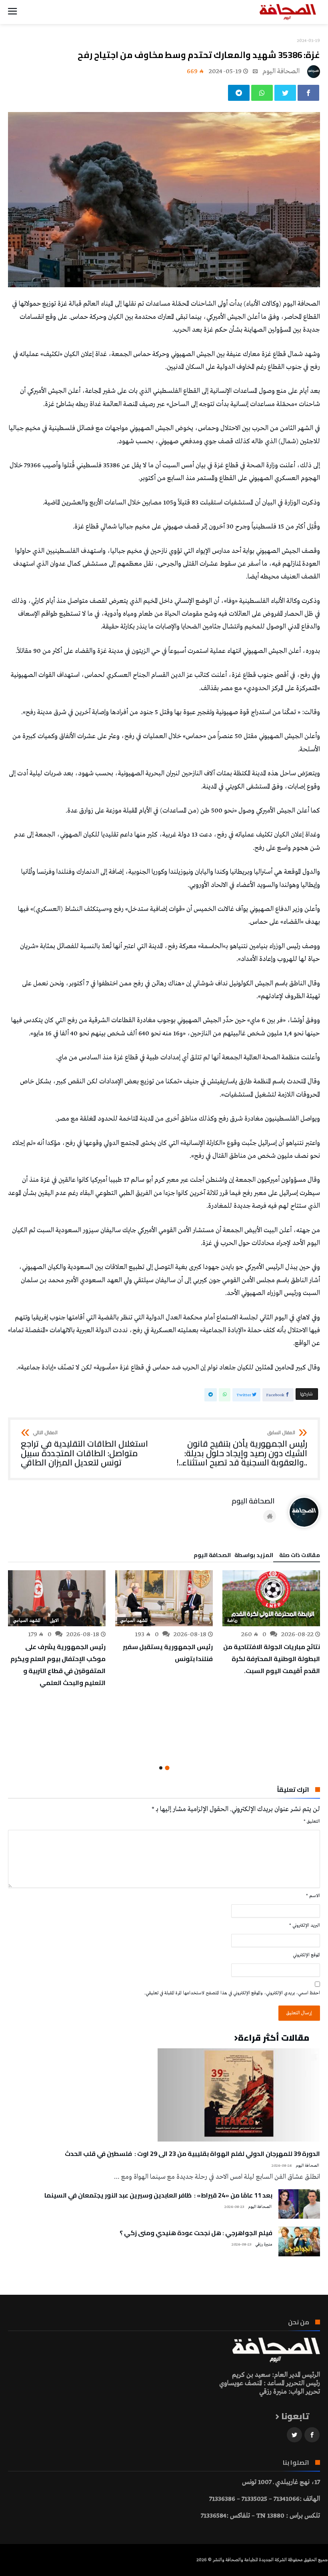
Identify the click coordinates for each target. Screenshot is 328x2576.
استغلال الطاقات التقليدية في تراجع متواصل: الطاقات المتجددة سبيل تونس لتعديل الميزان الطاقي (84, 1449)
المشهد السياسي (134, 1621)
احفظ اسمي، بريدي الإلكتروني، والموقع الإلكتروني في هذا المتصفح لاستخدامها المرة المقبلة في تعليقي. (232, 1993)
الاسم (313, 1896)
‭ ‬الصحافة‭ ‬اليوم (282, 71)
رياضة (232, 1621)
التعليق (312, 1821)
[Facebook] (312, 2435)
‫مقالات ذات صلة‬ (300, 1556)
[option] (271, 1623)
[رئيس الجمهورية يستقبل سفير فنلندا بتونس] (164, 1598)
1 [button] (167, 1768)
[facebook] (308, 93)
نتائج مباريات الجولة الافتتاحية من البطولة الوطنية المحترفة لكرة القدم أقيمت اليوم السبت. (272, 1659)
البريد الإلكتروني (305, 1925)
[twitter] (285, 93)
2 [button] (161, 1768)
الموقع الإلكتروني (306, 1955)
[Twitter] (294, 2435)
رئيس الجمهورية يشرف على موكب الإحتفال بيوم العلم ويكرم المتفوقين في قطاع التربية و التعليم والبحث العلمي (58, 1665)
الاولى (54, 1621)
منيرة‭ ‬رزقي (264, 2245)
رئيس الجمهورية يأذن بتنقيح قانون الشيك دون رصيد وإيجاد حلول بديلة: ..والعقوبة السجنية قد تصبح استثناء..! (242, 1449)
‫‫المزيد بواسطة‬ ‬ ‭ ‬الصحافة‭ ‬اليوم (233, 1556)
